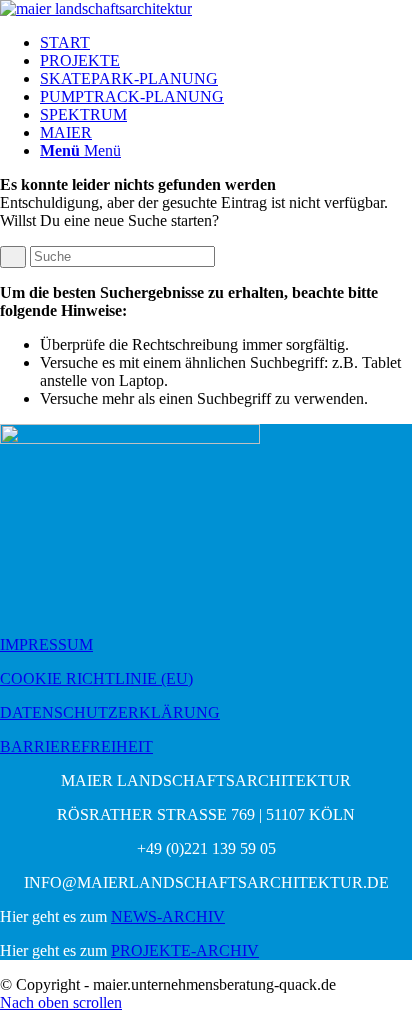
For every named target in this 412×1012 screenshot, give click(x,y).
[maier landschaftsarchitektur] (96, 8)
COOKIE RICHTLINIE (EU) (96, 678)
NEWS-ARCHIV (168, 916)
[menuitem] (226, 43)
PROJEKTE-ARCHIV (185, 950)
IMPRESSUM (46, 644)
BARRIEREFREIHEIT (76, 746)
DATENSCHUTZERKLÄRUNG (110, 712)
